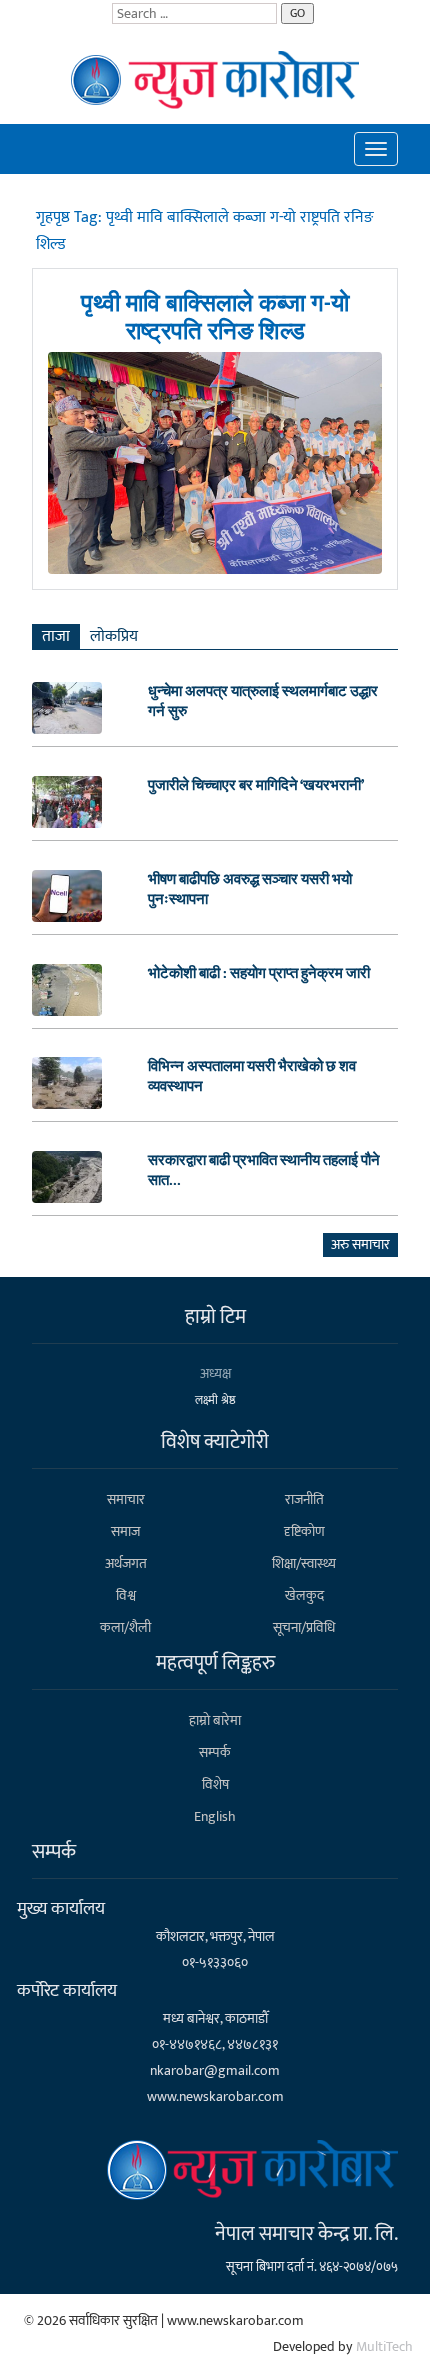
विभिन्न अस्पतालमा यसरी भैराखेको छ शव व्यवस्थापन (252, 1077)
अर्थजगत (126, 1563)
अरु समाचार (360, 1244)
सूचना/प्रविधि (304, 1627)
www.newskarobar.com (215, 2096)
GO (297, 13)
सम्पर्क (215, 1752)
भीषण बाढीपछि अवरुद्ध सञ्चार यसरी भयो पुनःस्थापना (250, 890)
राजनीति (304, 1499)
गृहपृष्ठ (55, 217)
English (215, 1816)
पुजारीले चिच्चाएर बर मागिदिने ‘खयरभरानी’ (256, 786)
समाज (125, 1531)
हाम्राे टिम (215, 1317)
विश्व (126, 1595)
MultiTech (384, 2346)
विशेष (215, 1784)
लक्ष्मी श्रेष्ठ (215, 1400)
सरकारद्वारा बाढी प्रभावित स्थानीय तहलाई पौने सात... (264, 1171)
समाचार (126, 1499)
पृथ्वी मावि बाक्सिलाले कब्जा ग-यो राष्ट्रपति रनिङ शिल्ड (215, 318)
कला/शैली (125, 1627)
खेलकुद (304, 1595)
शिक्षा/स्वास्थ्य (304, 1563)
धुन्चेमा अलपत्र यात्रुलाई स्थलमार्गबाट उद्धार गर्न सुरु (263, 702)
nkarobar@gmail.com (215, 2070)
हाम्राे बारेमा (215, 1720)
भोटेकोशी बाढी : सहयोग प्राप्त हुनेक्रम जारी (259, 974)
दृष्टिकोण (304, 1531)
